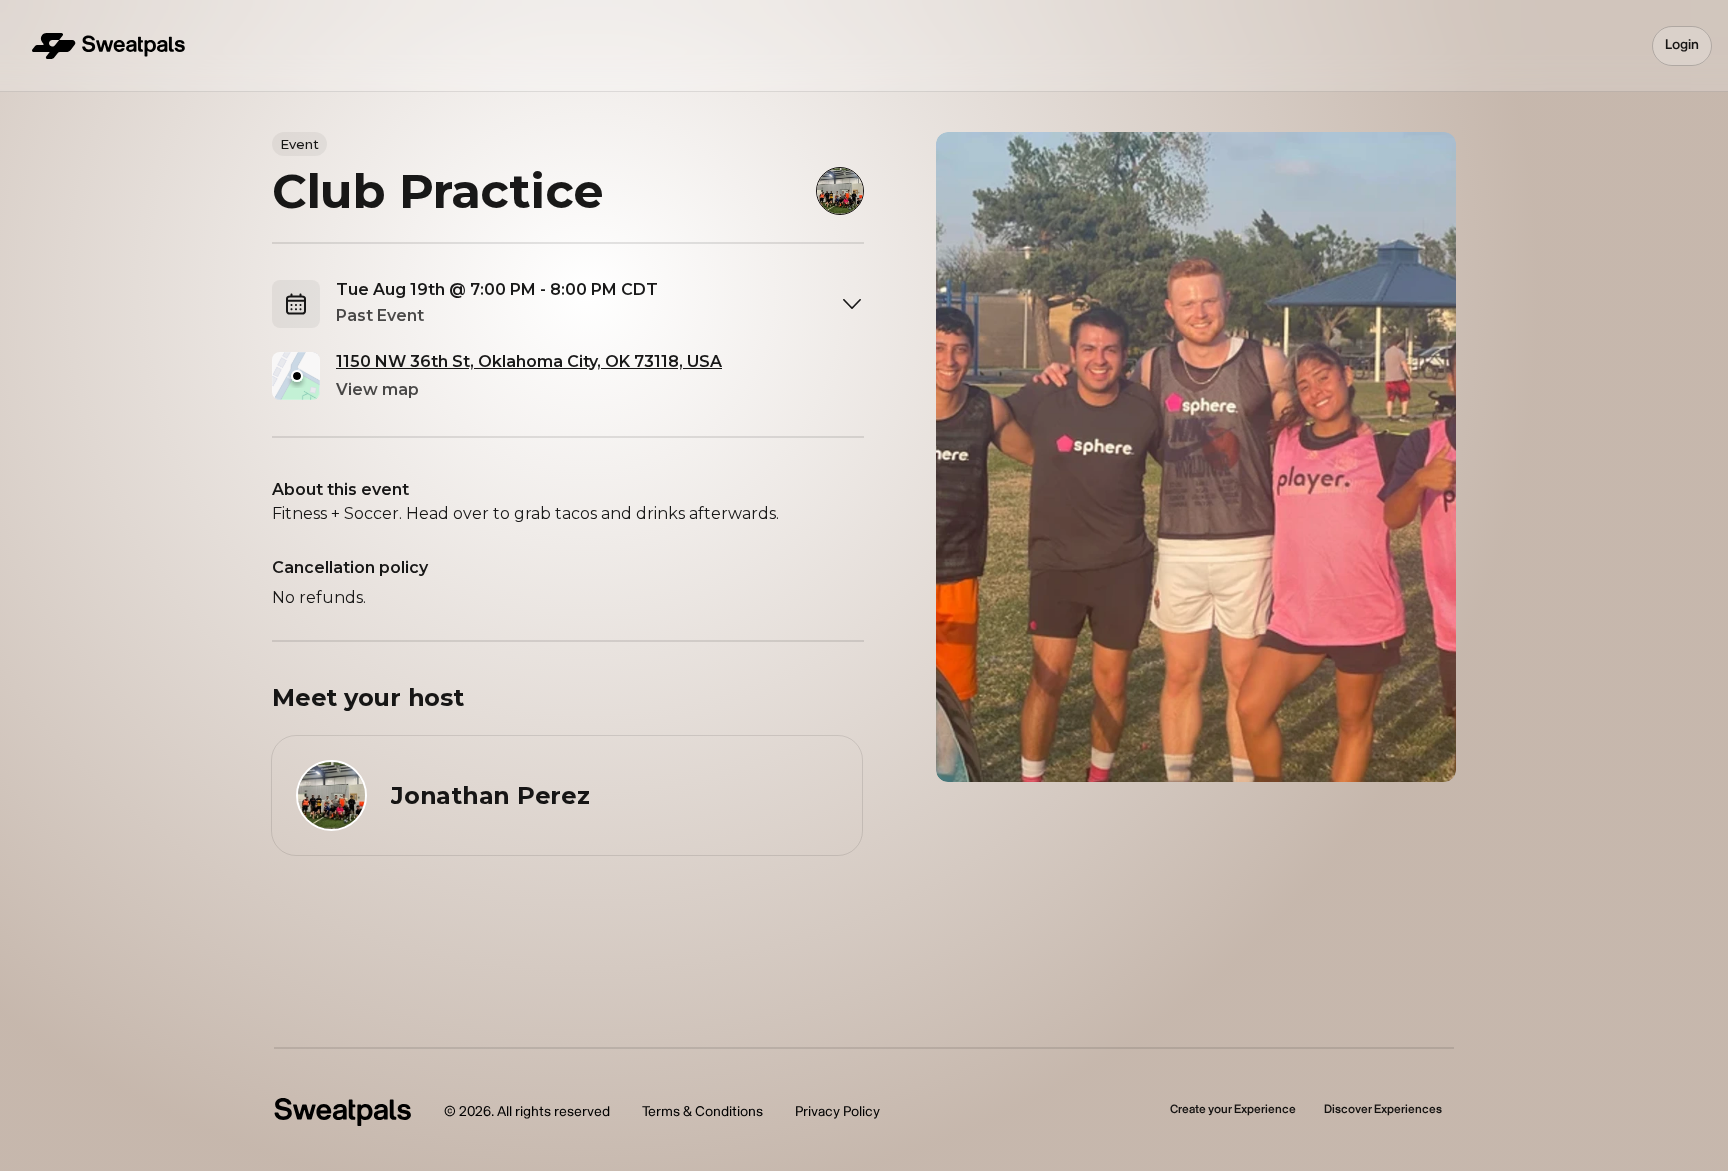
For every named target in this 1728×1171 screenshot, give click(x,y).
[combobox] (600, 304)
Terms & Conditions (702, 1111)
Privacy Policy (837, 1111)
